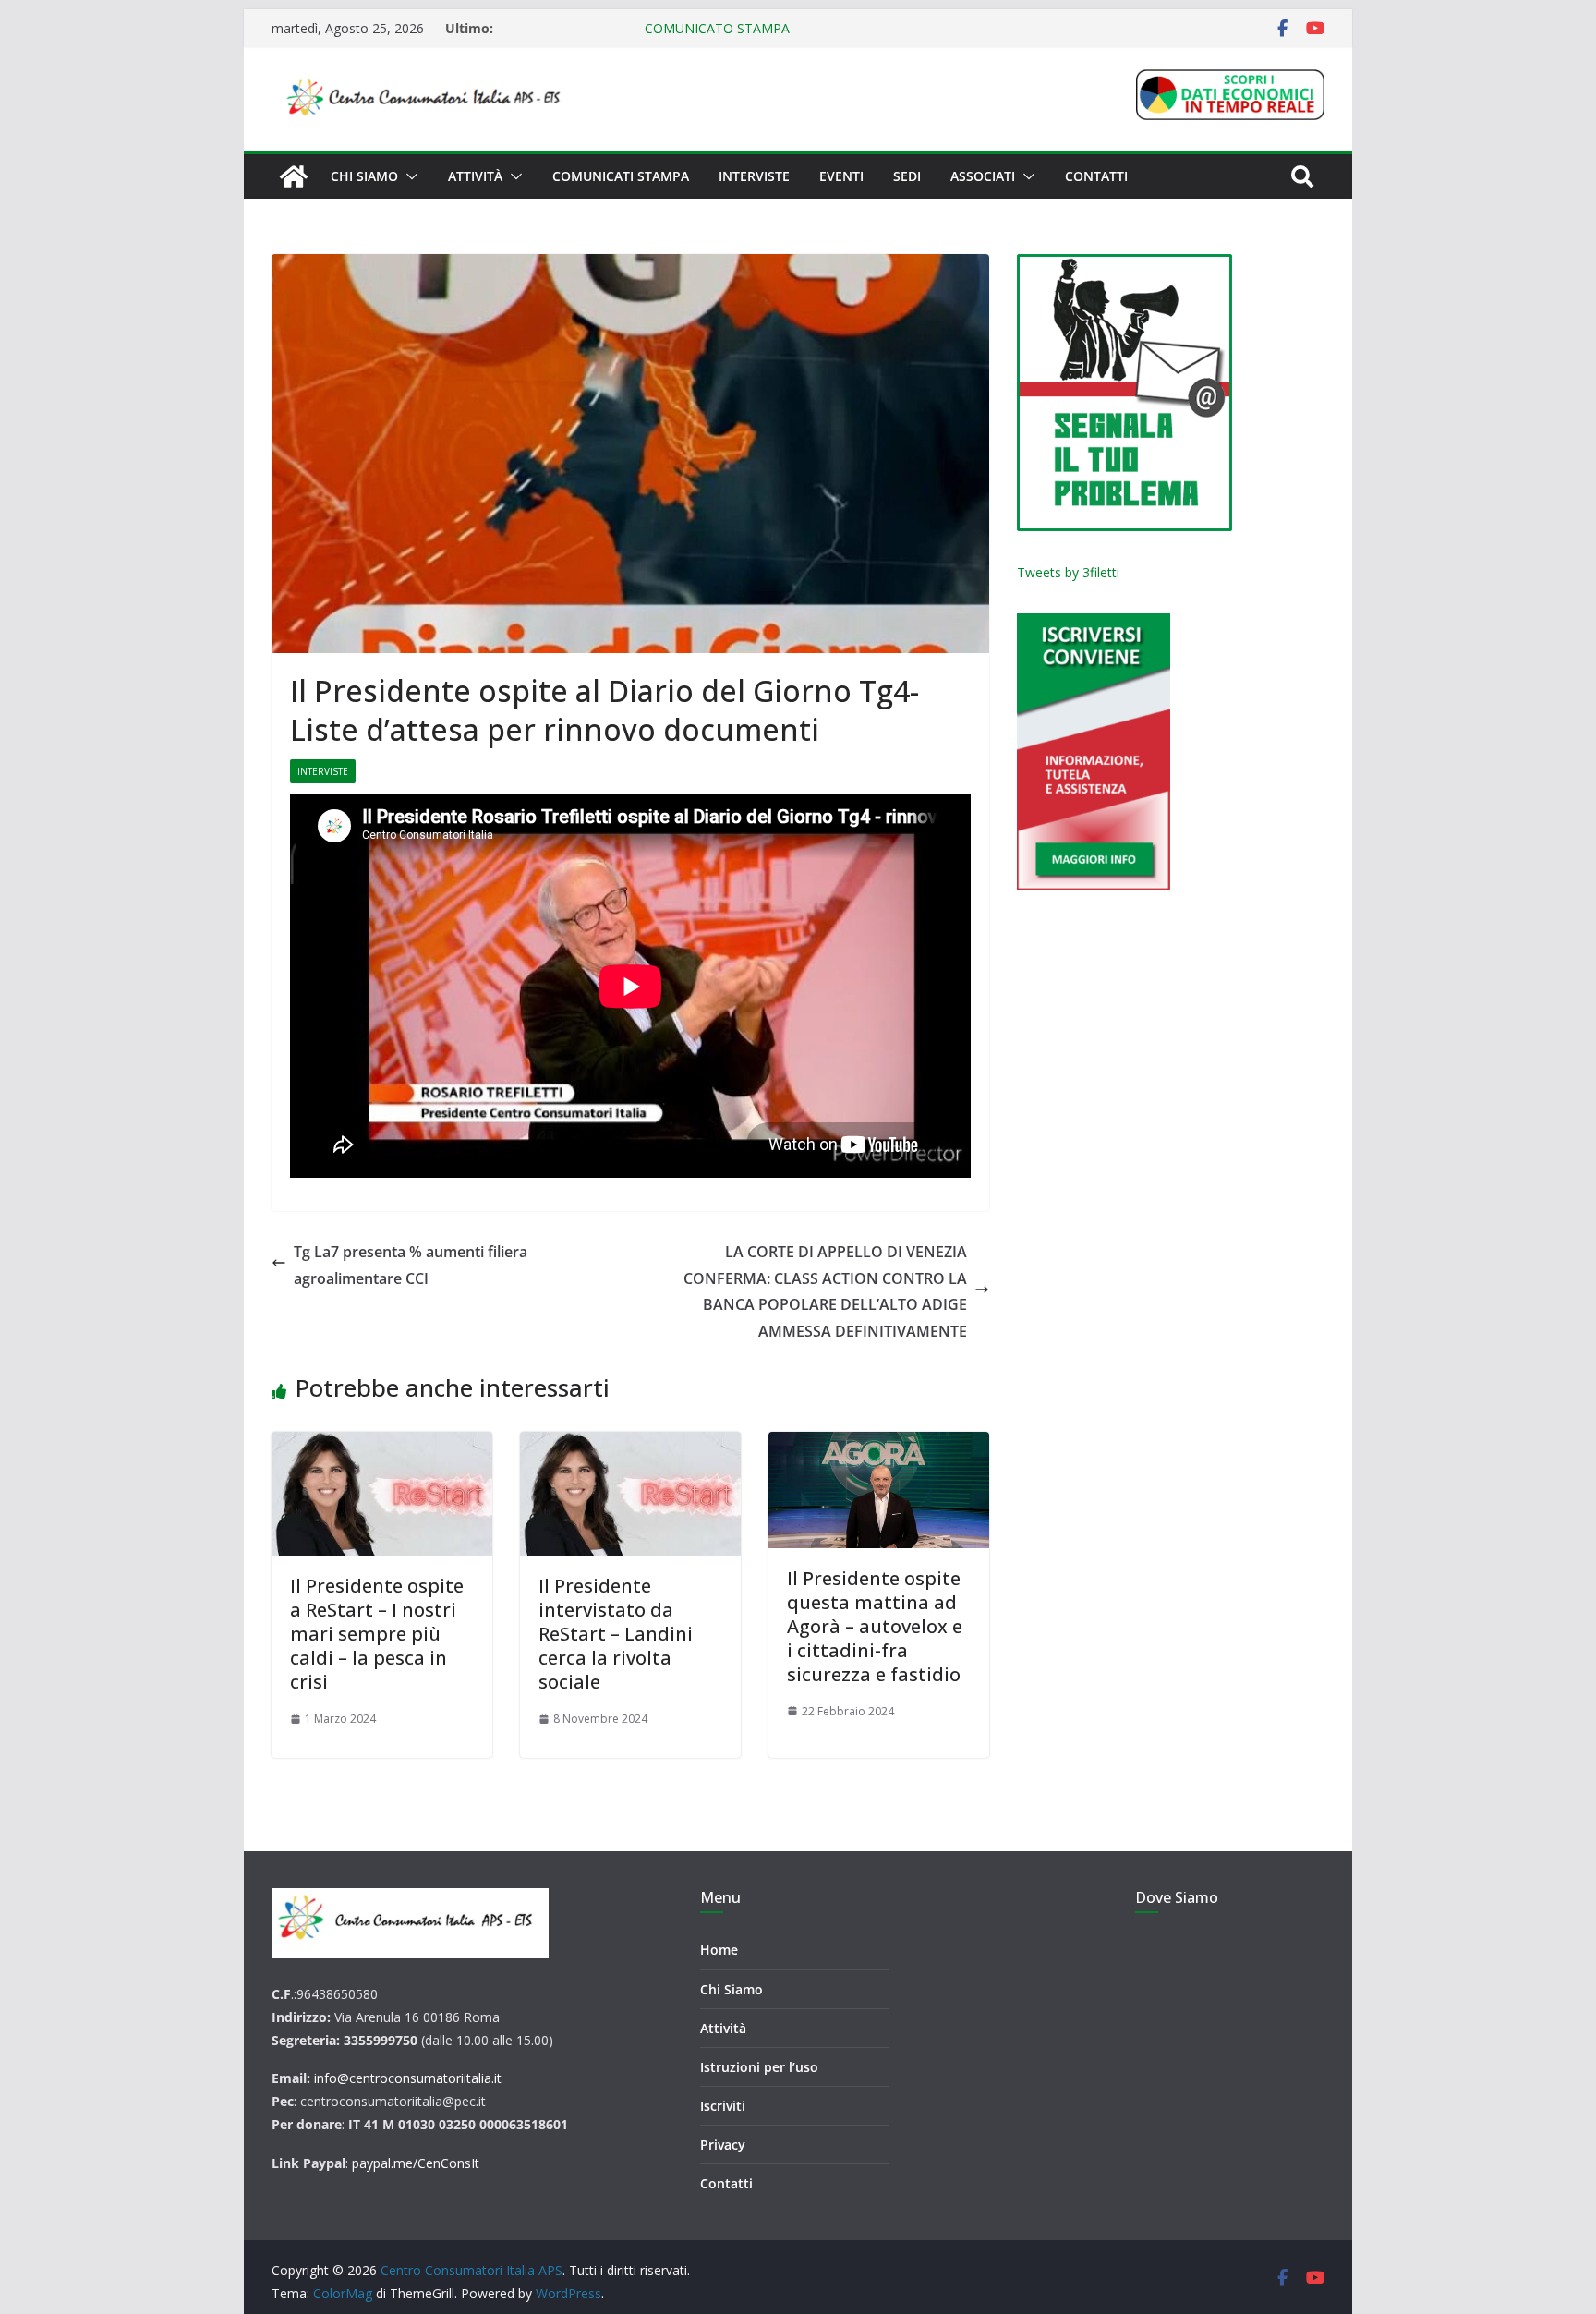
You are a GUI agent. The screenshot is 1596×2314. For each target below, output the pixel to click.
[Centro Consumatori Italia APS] (294, 176)
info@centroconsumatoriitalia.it (408, 2078)
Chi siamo (364, 176)
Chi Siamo (731, 1989)
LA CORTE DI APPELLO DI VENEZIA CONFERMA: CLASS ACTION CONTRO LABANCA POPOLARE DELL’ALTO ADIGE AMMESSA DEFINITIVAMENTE (825, 1291)
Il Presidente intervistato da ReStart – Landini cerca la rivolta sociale (616, 1634)
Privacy (723, 2144)
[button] (408, 176)
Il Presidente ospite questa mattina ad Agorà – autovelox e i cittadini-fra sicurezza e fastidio (875, 1626)
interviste (323, 771)
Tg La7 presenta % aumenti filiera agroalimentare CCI (411, 1265)
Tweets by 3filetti (1068, 572)
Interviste (754, 176)
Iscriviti (723, 2106)
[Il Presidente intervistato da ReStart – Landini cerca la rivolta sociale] (630, 1494)
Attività (475, 176)
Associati (983, 176)
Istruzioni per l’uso (759, 2067)
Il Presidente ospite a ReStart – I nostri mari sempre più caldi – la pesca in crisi (377, 1634)
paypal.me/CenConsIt (416, 2163)
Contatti (1096, 176)
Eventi (841, 176)
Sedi (907, 176)
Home (719, 1950)
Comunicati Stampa (621, 176)
